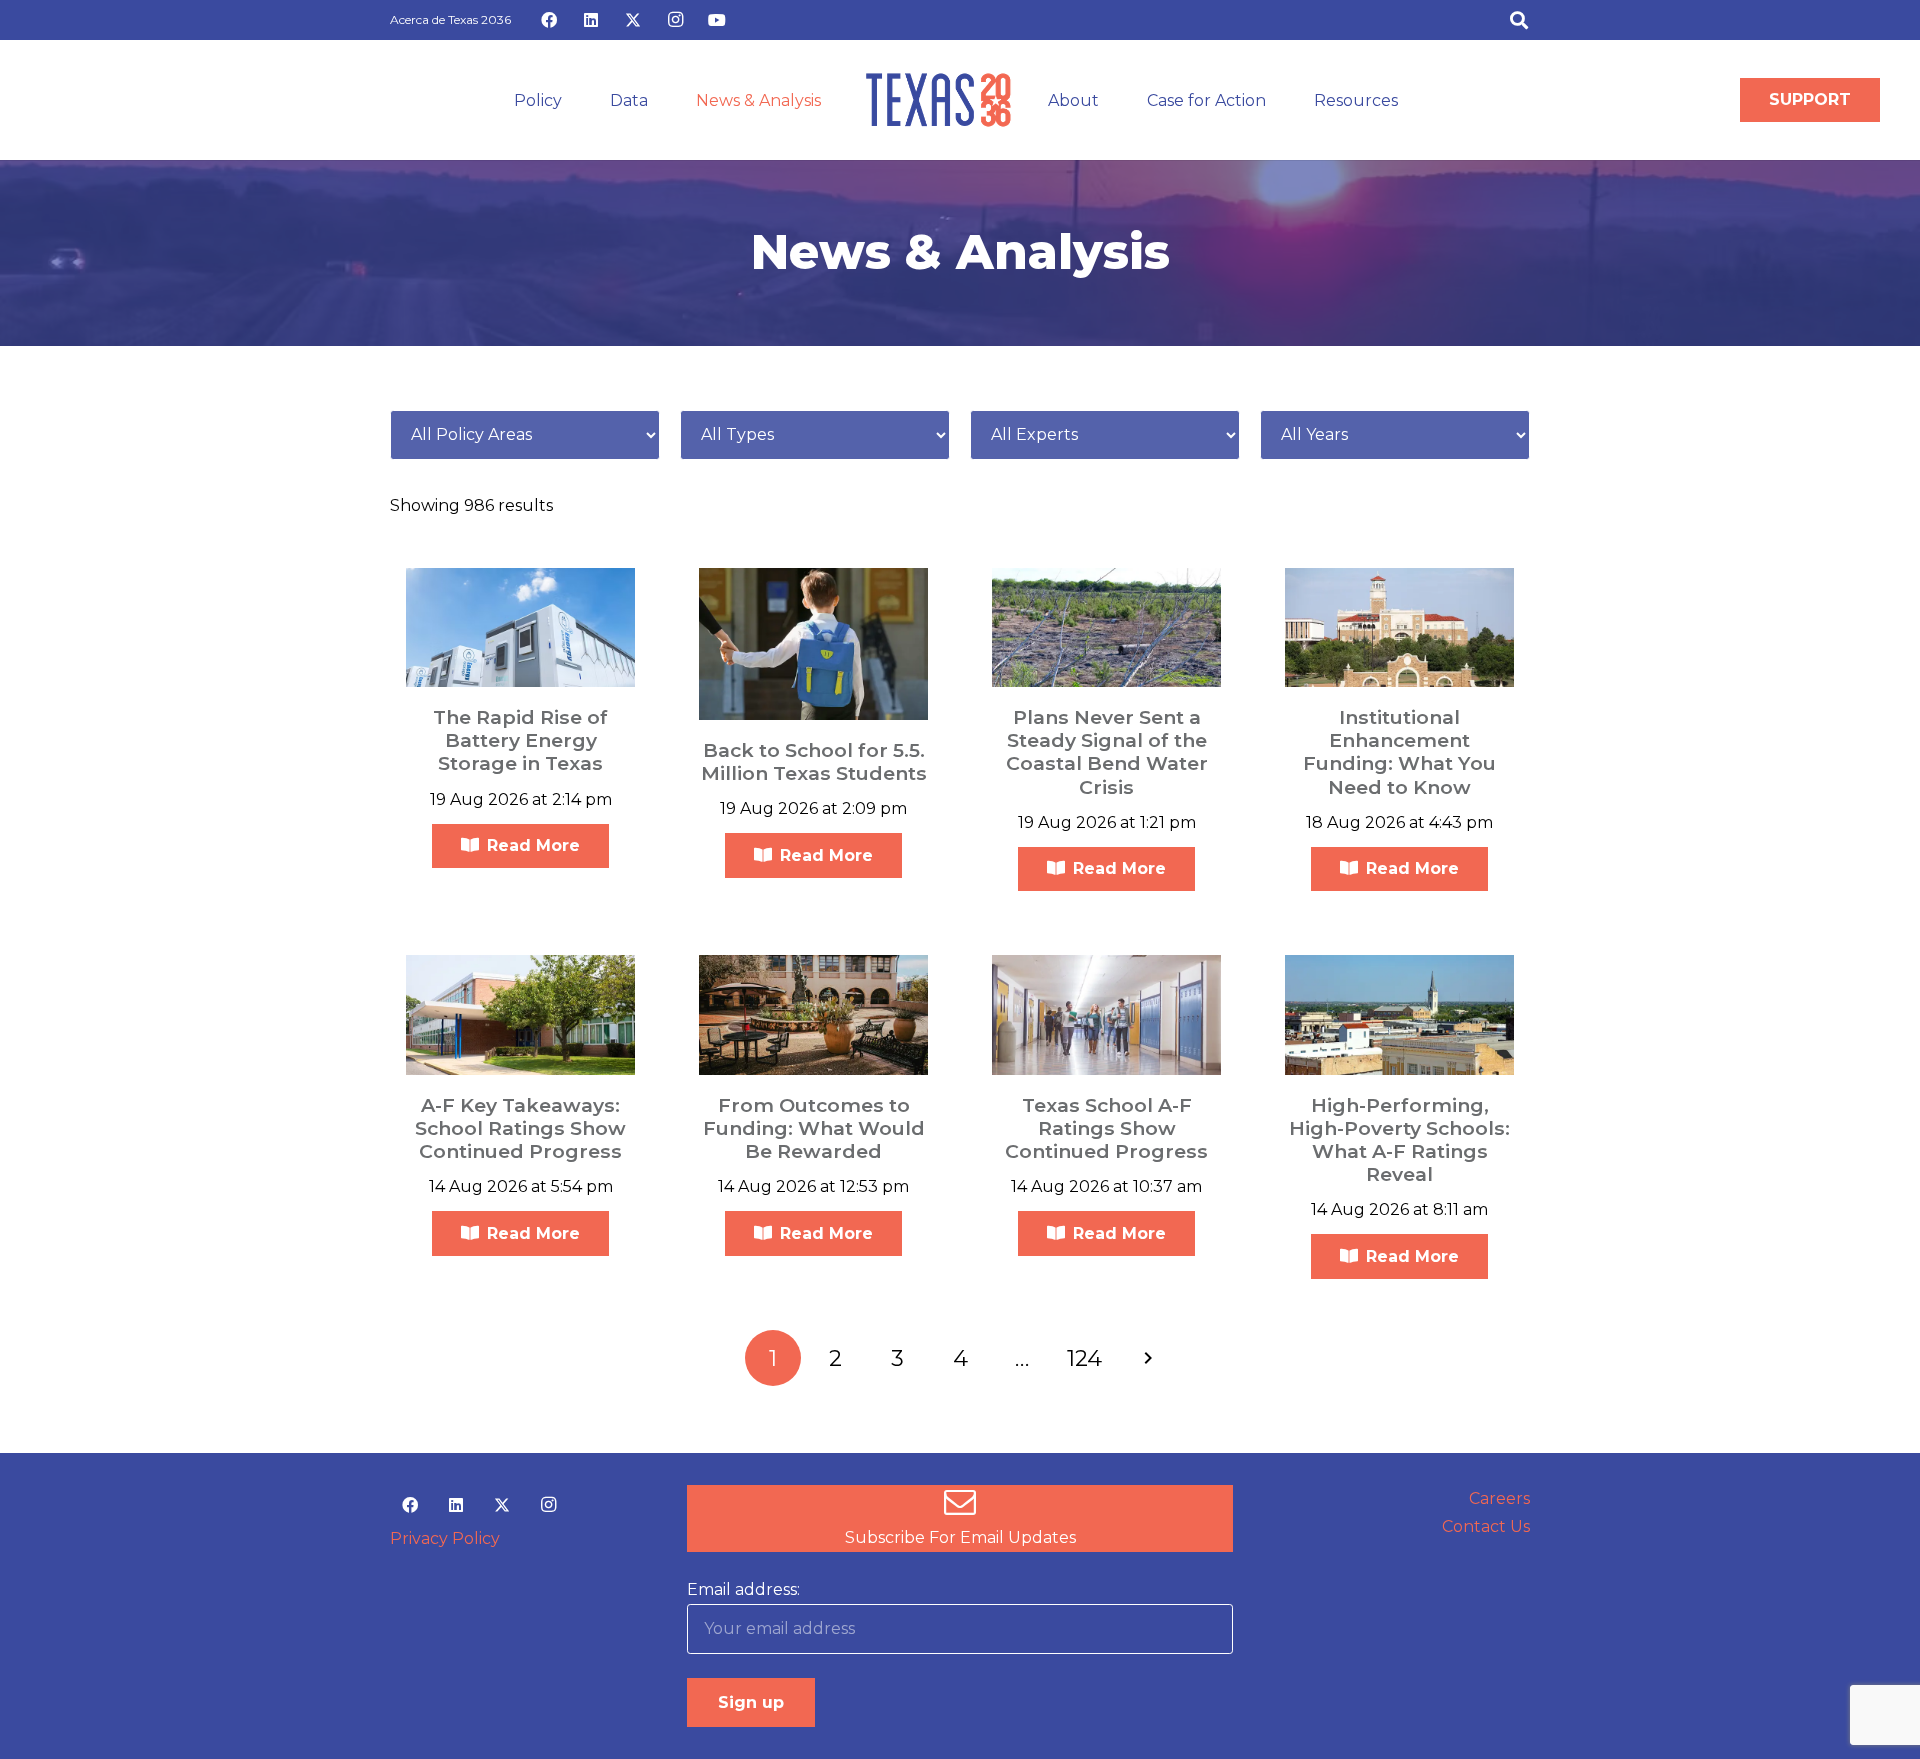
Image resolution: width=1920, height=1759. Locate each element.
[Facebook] (549, 20)
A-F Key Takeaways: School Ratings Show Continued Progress (520, 1128)
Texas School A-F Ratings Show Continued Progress (1106, 1128)
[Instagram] (675, 20)
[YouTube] (717, 20)
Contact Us (1486, 1526)
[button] (1519, 20)
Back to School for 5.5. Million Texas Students (814, 761)
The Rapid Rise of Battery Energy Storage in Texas (520, 740)
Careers (1499, 1498)
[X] (633, 20)
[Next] (1147, 1358)
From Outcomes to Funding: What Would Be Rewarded (814, 1128)
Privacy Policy (445, 1538)
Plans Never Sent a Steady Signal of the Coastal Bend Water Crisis (1107, 751)
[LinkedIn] (591, 20)
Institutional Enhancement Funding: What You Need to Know (1399, 751)
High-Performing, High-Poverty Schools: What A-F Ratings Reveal (1399, 1139)
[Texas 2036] (938, 100)
